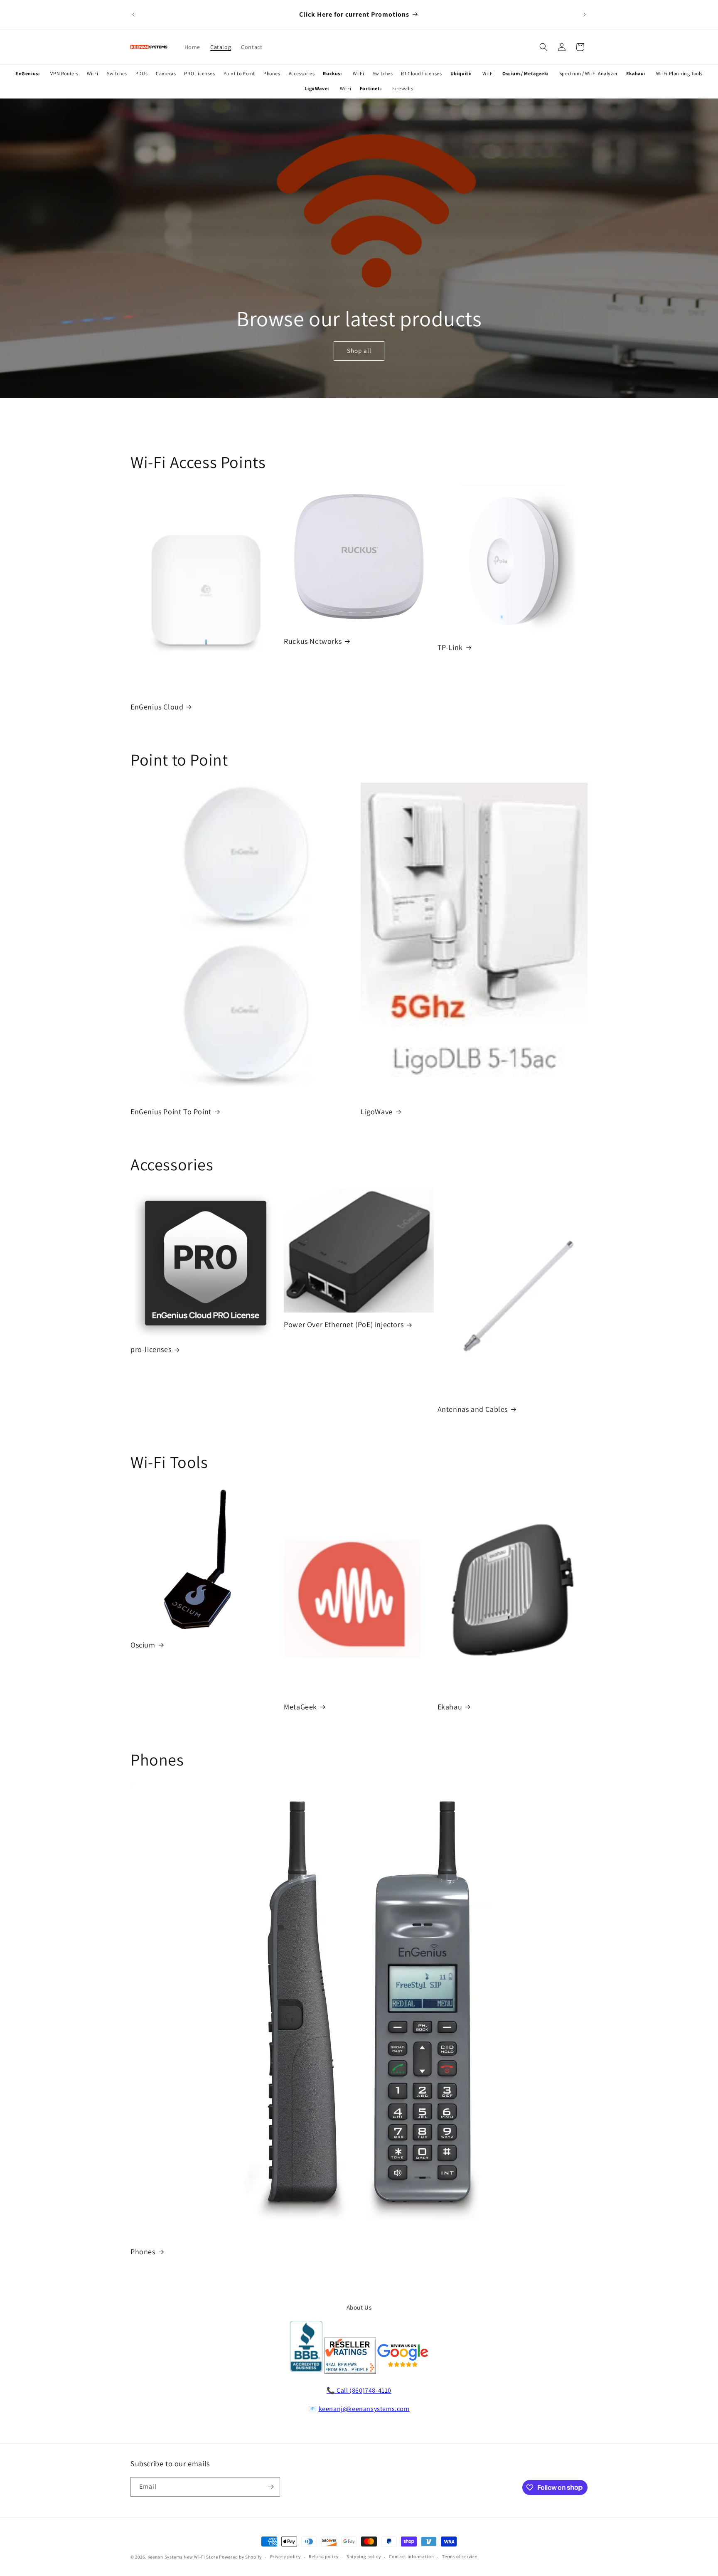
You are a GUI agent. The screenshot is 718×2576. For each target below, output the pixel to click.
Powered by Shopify (240, 2557)
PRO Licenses (199, 73)
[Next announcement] (585, 15)
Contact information (411, 2556)
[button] (543, 47)
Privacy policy (285, 2556)
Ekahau (450, 1707)
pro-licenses (151, 1349)
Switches (117, 73)
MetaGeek (300, 1707)
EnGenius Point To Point (171, 1112)
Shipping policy (364, 2556)
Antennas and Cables (473, 1409)
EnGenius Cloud (157, 707)
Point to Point (239, 73)
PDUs (141, 73)
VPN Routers (64, 73)
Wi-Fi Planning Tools (679, 73)
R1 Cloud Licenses (421, 73)
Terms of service (460, 2556)
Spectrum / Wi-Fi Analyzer (589, 73)
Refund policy (323, 2556)
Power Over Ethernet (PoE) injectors (344, 1324)
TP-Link (450, 647)
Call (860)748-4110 (364, 2390)
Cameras (166, 73)
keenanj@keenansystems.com (364, 2409)
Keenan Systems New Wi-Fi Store (183, 2557)
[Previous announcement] (133, 15)
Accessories (302, 73)
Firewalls (403, 88)
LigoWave (377, 1112)
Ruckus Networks (313, 641)
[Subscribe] (270, 2487)
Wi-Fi (93, 73)
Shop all (359, 351)
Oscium (143, 1645)
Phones (272, 73)
